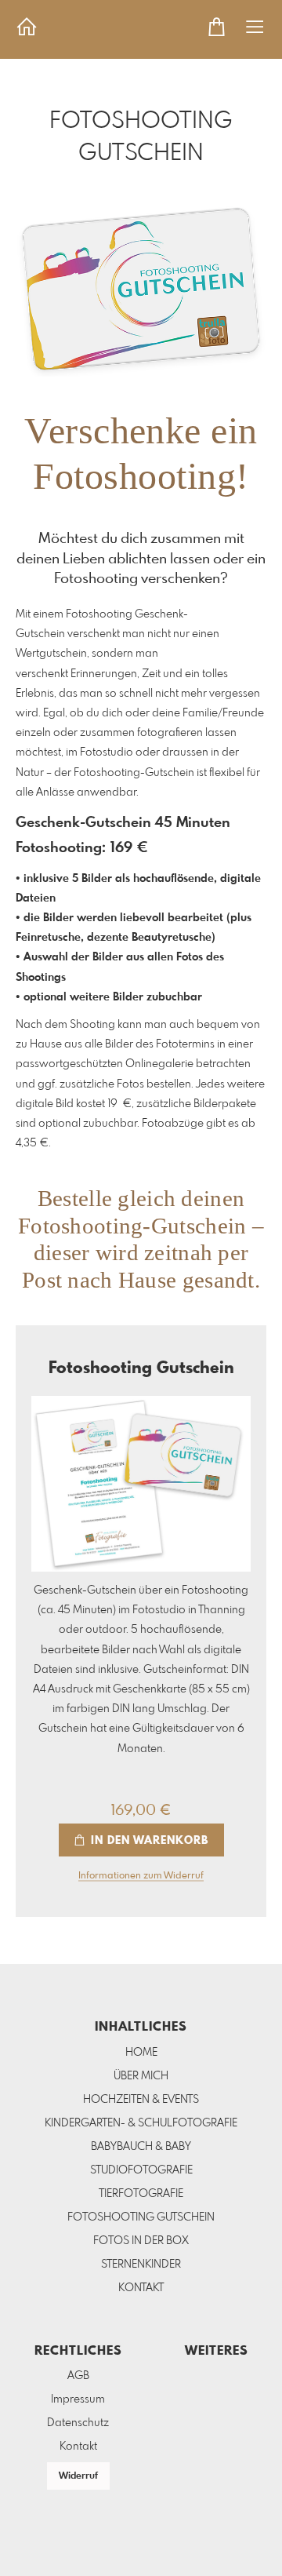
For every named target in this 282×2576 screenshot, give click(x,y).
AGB (78, 2376)
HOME (141, 2053)
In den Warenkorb (148, 1841)
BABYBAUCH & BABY (141, 2147)
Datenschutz (78, 2423)
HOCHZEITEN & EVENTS (141, 2100)
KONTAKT (141, 2288)
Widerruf (78, 2476)
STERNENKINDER (141, 2264)
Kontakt (78, 2447)
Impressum (78, 2399)
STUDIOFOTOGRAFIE (141, 2170)
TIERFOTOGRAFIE (141, 2194)
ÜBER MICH (141, 2076)
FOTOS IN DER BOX (141, 2241)
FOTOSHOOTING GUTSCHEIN (141, 2217)
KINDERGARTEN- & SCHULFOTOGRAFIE (141, 2123)
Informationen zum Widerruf (141, 1876)
